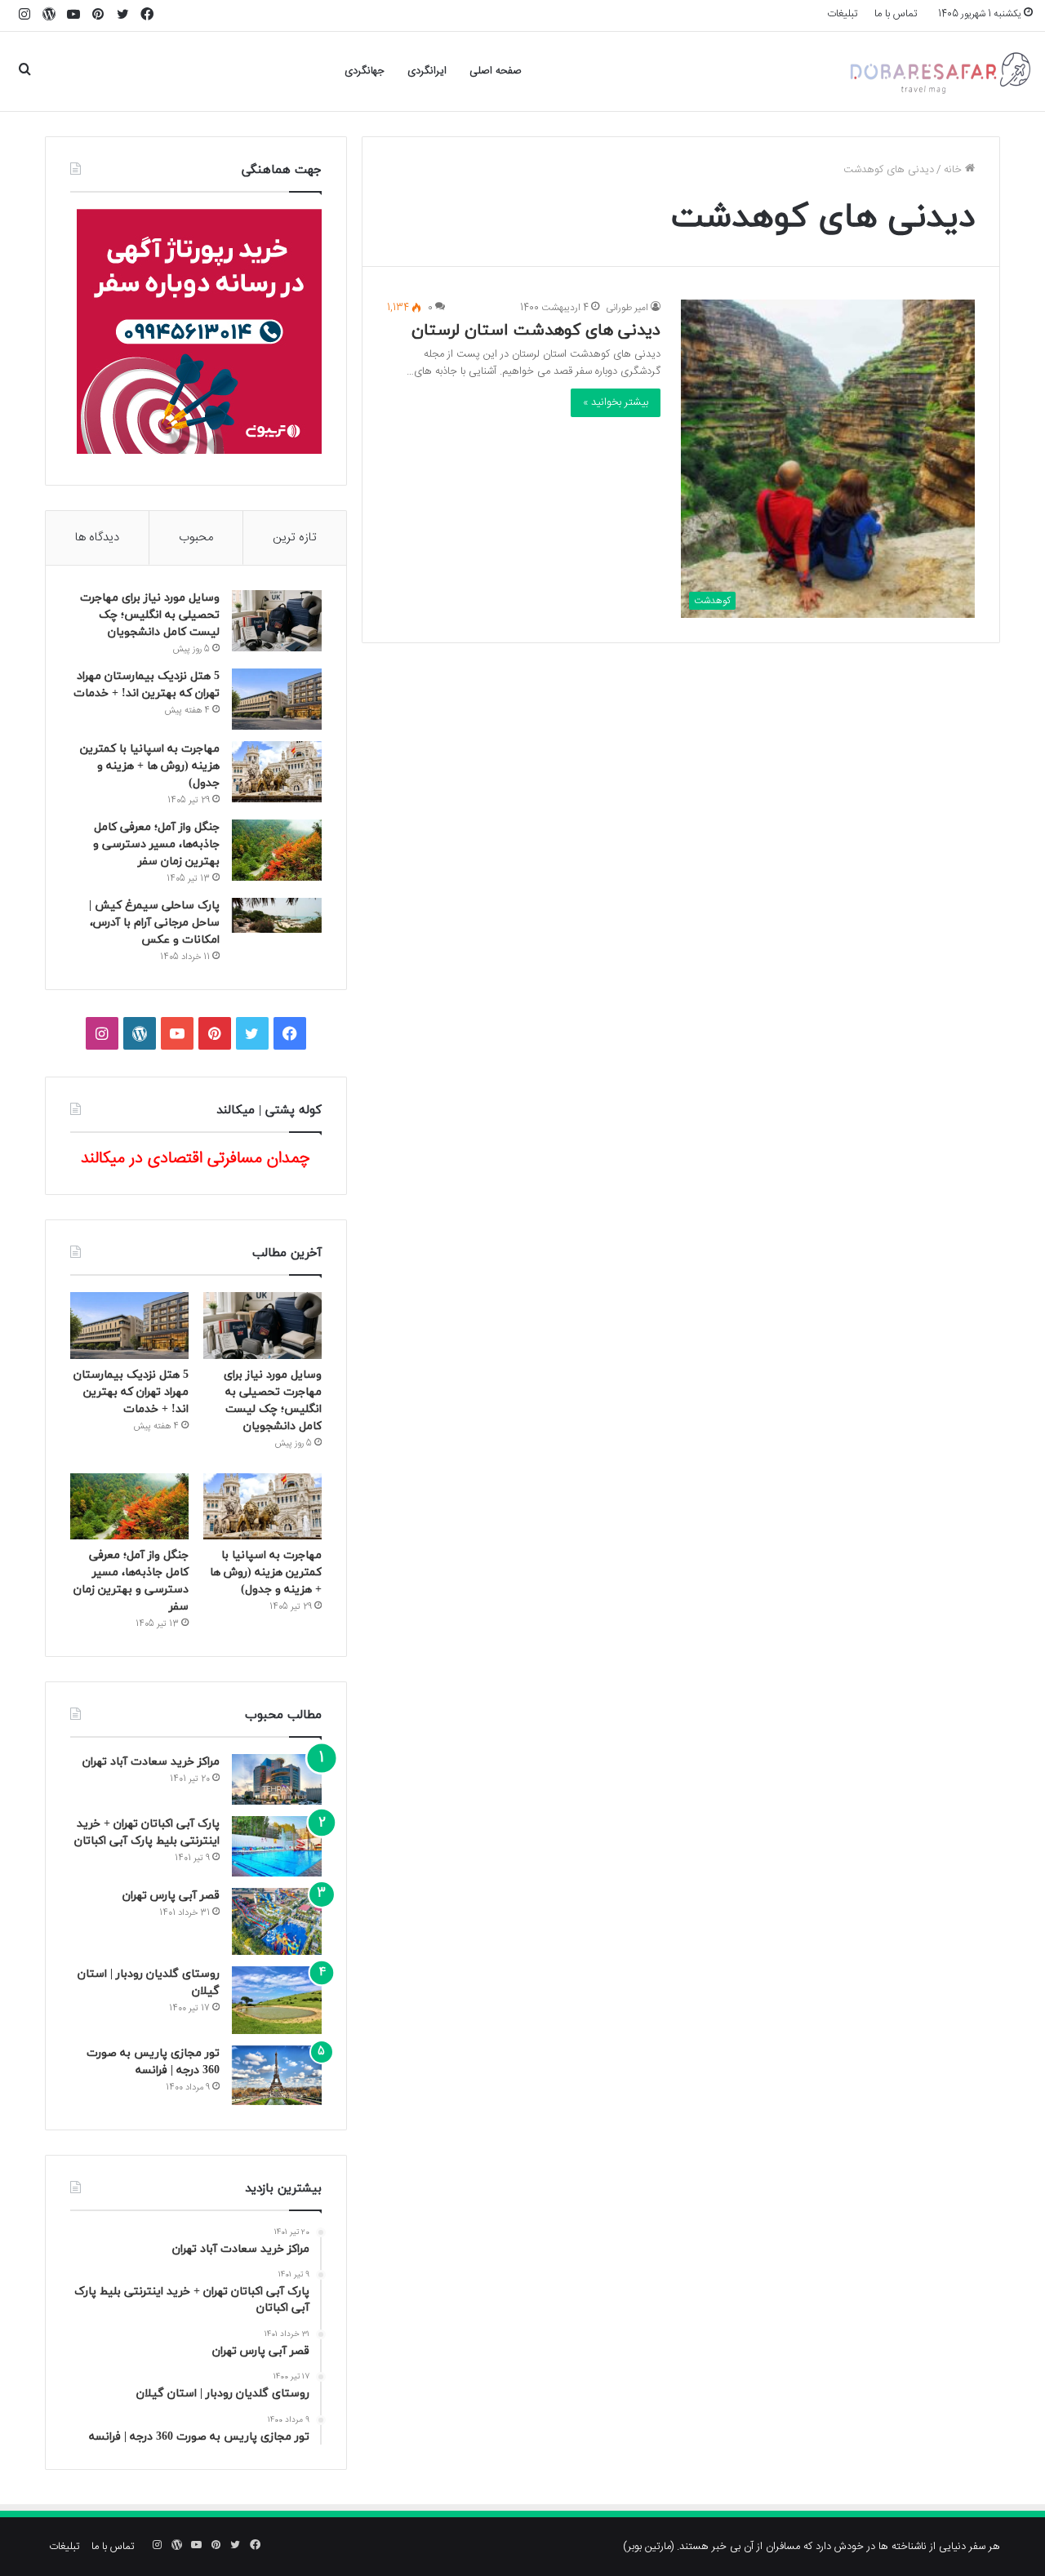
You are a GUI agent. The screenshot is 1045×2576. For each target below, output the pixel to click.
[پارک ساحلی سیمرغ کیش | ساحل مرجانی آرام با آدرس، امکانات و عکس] (277, 915)
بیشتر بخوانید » (616, 402)
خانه (954, 170)
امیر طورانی (627, 308)
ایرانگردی (427, 71)
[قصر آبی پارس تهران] (277, 1922)
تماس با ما (896, 14)
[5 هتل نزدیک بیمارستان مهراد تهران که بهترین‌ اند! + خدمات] (277, 699)
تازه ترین (295, 537)
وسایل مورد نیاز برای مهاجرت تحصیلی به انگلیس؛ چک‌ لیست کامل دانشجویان (150, 615)
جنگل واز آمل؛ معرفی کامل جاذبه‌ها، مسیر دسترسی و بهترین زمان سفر (156, 844)
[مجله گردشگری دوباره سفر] (939, 71)
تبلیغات (843, 14)
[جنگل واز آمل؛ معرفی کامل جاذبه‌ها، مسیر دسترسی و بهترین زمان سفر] (277, 850)
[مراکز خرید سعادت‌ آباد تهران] (277, 1779)
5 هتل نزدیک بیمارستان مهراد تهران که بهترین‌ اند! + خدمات (131, 1392)
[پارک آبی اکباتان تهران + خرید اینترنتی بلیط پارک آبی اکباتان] (277, 1846)
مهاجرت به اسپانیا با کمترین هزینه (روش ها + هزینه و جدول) (150, 766)
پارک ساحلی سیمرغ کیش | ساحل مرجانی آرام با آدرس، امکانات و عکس (154, 923)
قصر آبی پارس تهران (171, 1896)
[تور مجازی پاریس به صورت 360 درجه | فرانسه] (277, 2075)
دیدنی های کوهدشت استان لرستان (536, 331)
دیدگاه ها (97, 537)
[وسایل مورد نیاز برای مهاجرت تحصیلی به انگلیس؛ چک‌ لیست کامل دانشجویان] (277, 621)
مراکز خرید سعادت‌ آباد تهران (151, 1762)
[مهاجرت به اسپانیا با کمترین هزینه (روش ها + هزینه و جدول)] (277, 772)
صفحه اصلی (496, 71)
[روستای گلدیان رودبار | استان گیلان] (277, 2000)
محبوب (196, 537)
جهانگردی (365, 71)
